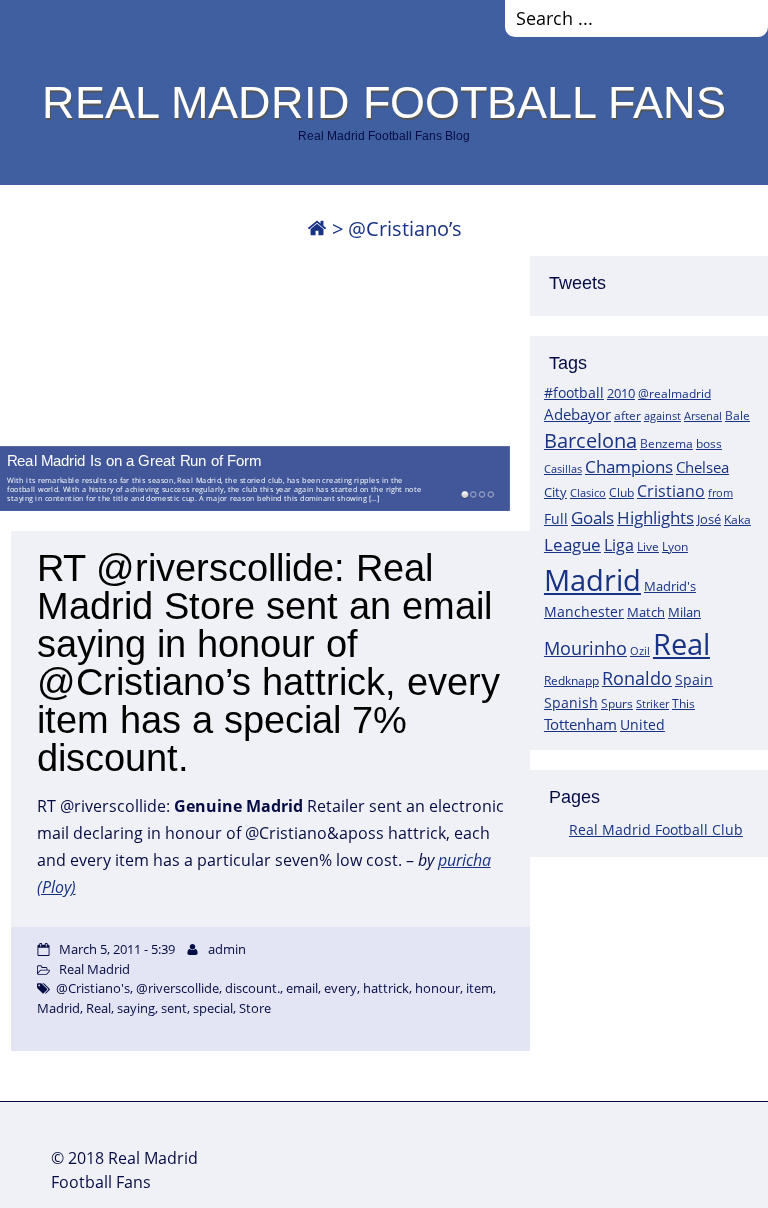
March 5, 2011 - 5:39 (117, 949)
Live (648, 546)
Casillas (563, 468)
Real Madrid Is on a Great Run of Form (134, 460)
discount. (252, 988)
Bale (737, 415)
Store (255, 1008)
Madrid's (670, 586)
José (709, 519)
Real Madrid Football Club (656, 829)
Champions (629, 466)
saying (136, 1008)
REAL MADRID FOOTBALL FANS (384, 102)
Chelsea (702, 467)
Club (621, 492)
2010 (621, 393)
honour (437, 988)
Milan (684, 612)
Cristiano (671, 491)
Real (681, 643)
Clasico (588, 492)
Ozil (640, 651)
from (720, 492)
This (683, 703)
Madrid (592, 580)
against (662, 415)
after (627, 415)
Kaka (737, 519)
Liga (619, 545)
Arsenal (703, 416)
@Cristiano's (93, 988)
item (479, 988)
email (302, 988)
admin (227, 949)
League (572, 544)
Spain (694, 679)
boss (709, 443)
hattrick (386, 988)
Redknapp (571, 680)
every (340, 988)
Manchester (584, 611)
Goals (592, 517)
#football (574, 392)
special (213, 1008)
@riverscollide (177, 988)
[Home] (317, 228)
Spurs (617, 703)
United (642, 724)
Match (646, 612)
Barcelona (590, 440)
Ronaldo (637, 678)
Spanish (571, 702)
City (555, 492)
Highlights (655, 517)
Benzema (666, 443)
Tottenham (580, 724)
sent (174, 1008)
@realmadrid (674, 393)
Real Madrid (94, 969)
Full (556, 518)
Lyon (675, 546)
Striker (652, 704)
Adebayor (577, 414)
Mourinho (585, 647)
